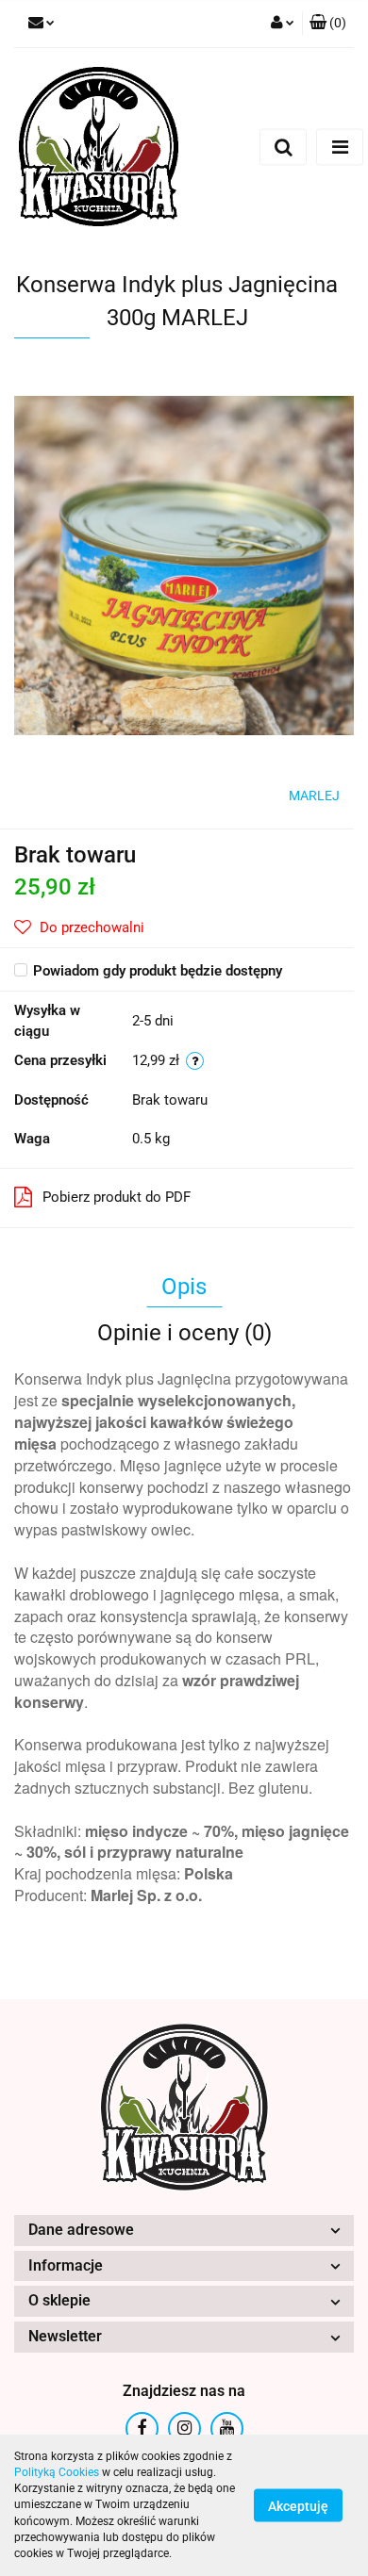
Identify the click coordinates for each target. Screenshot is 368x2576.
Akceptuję (298, 2506)
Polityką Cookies (57, 2472)
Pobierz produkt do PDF (117, 1197)
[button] (328, 24)
